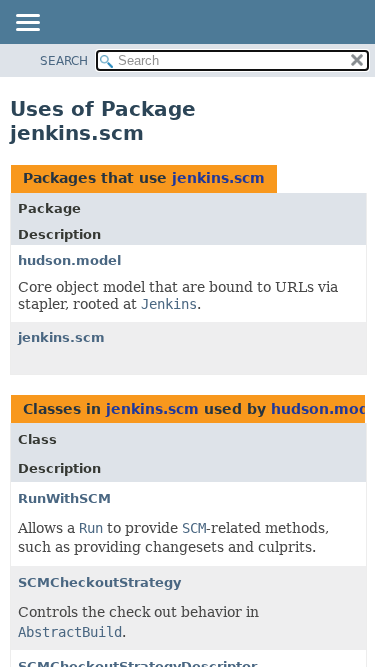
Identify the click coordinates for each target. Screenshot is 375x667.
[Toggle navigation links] (27, 24)
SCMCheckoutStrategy (99, 582)
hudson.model (69, 260)
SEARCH (64, 61)
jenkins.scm (218, 178)
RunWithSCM (64, 498)
